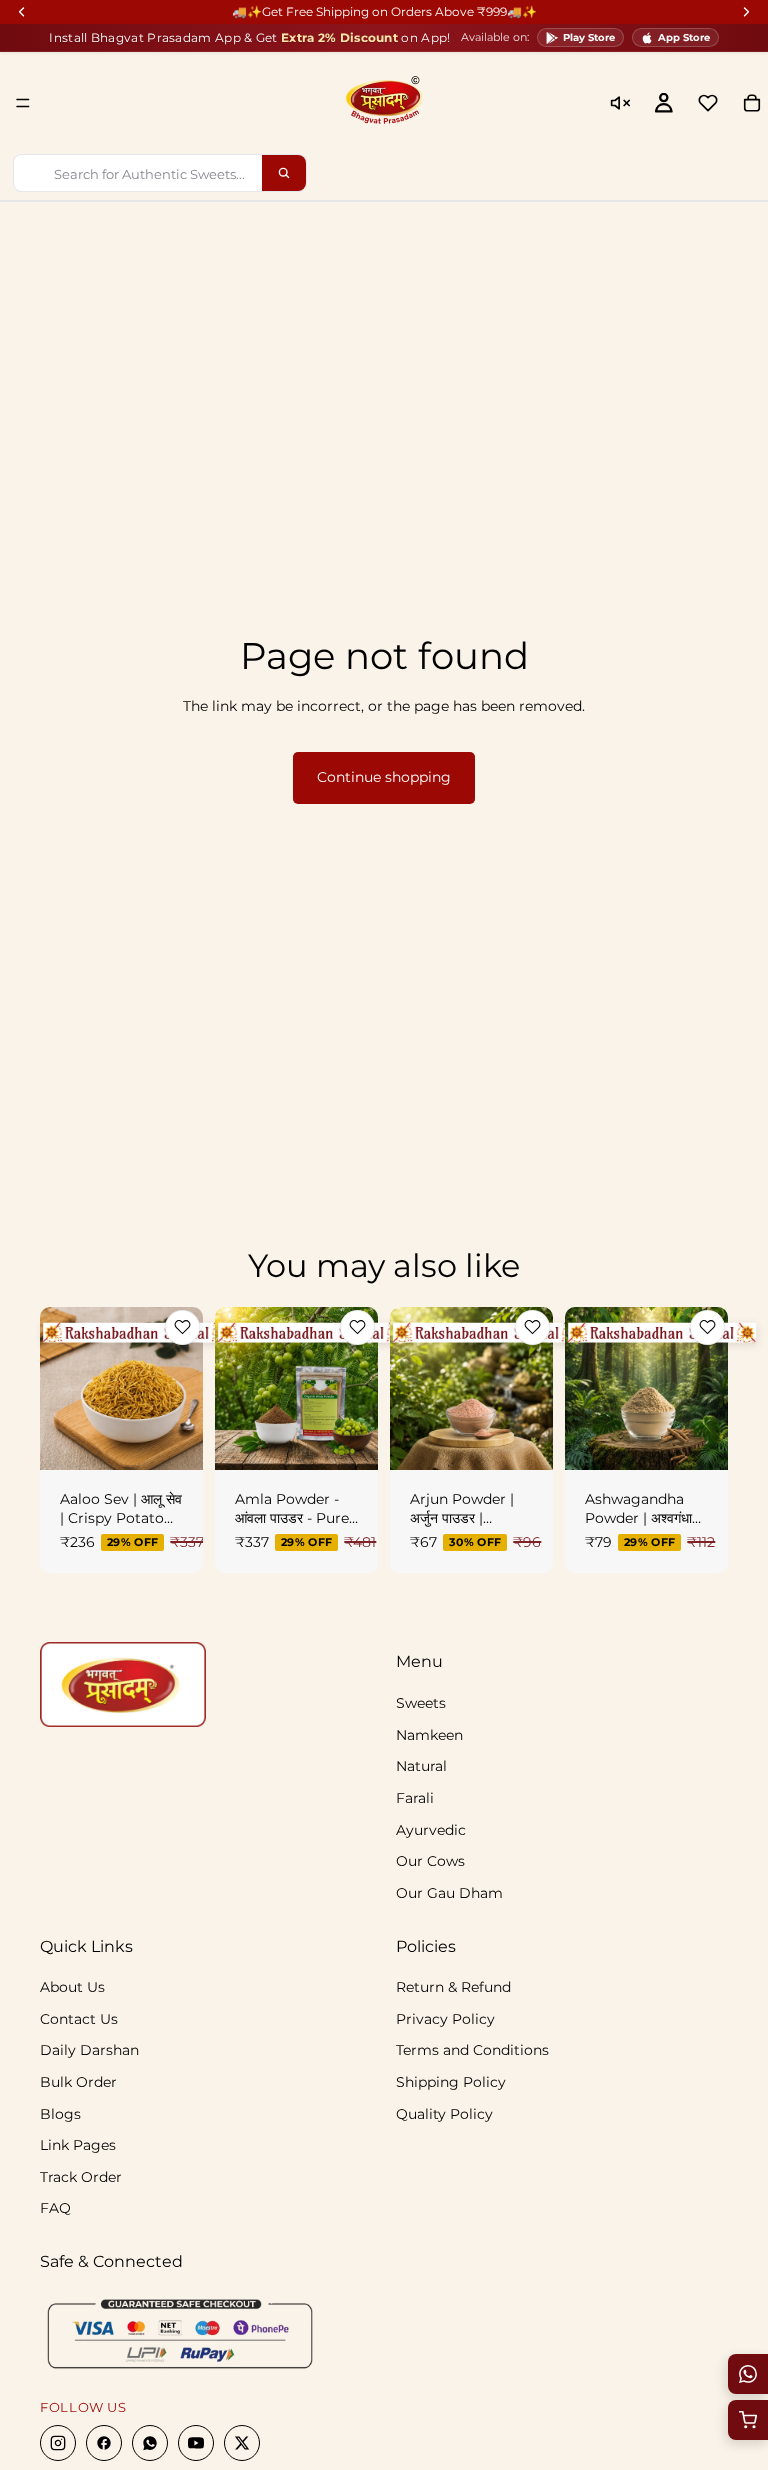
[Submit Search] (284, 173)
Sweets (421, 1704)
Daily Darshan (89, 2051)
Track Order (81, 2177)
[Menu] (23, 103)
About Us (72, 1988)
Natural (421, 1767)
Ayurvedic (431, 1830)
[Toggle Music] (620, 103)
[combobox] (138, 173)
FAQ (55, 2209)
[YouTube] (196, 2444)
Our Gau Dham (449, 1893)
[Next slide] (181, 1388)
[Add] (522, 1439)
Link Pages (78, 2146)
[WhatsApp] (150, 2444)
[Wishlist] (708, 103)
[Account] (664, 103)
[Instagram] (58, 2444)
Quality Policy (444, 2114)
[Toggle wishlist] (182, 1327)
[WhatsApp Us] (748, 2374)
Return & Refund (453, 1988)
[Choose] (172, 1439)
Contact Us (79, 2019)
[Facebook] (104, 2444)
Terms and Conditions (472, 2051)
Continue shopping (384, 777)
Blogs (60, 2114)
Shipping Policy (451, 2082)
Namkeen (429, 1735)
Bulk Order (78, 2082)
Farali (415, 1798)
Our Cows (430, 1861)
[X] (242, 2444)
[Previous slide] (62, 1388)
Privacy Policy (445, 2019)
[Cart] (748, 2420)
